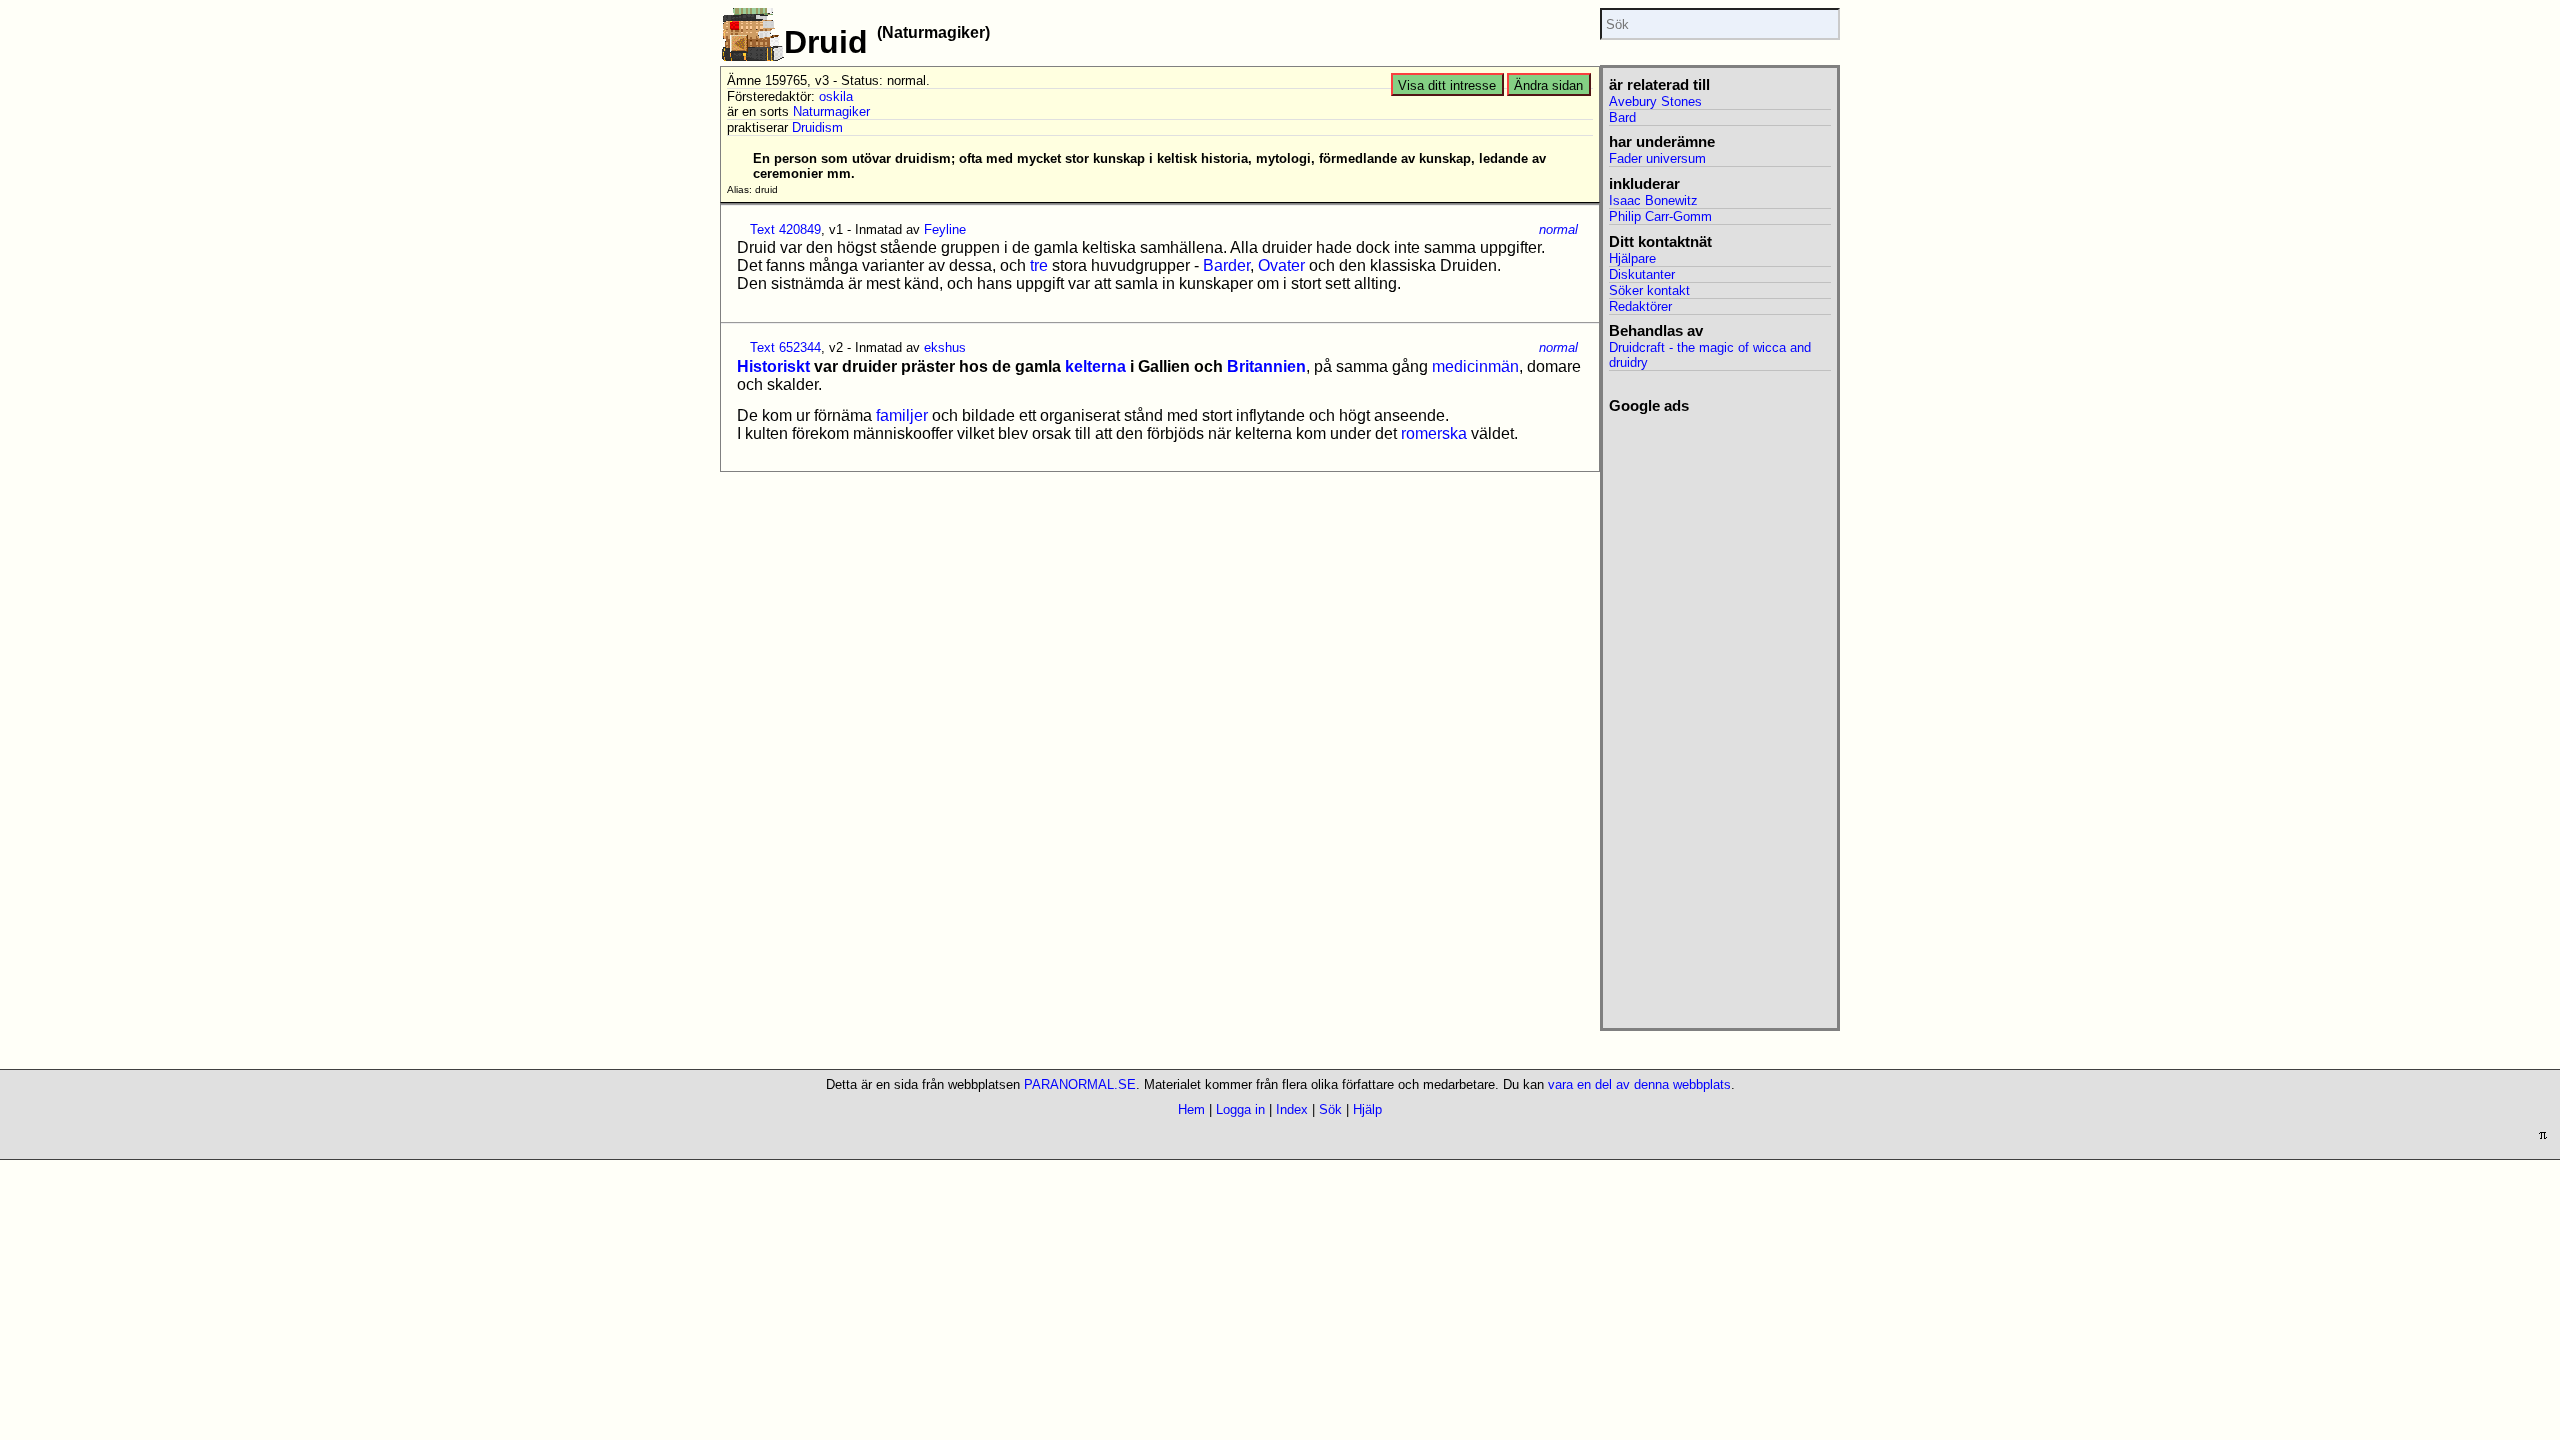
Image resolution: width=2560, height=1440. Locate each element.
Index (1292, 1109)
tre (1039, 265)
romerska (1434, 433)
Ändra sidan (1548, 85)
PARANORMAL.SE (1080, 1084)
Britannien (1266, 366)
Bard (1622, 117)
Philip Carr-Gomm (1660, 216)
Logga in (1240, 1109)
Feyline (945, 229)
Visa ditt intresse (1447, 85)
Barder (1226, 265)
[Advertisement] (1719, 715)
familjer (902, 415)
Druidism (817, 127)
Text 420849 (785, 229)
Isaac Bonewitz (1653, 200)
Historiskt (773, 366)
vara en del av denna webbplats (1639, 1084)
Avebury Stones (1655, 101)
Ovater (1281, 265)
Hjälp (1367, 1109)
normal (1558, 229)
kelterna (1095, 366)
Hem (1191, 1109)
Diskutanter (1642, 274)
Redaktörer (1640, 306)
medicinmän (1475, 366)
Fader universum (1657, 158)
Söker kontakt (1649, 290)
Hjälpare (1632, 258)
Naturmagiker (831, 111)
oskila (836, 96)
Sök (1330, 1109)
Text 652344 (785, 347)
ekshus (945, 347)
